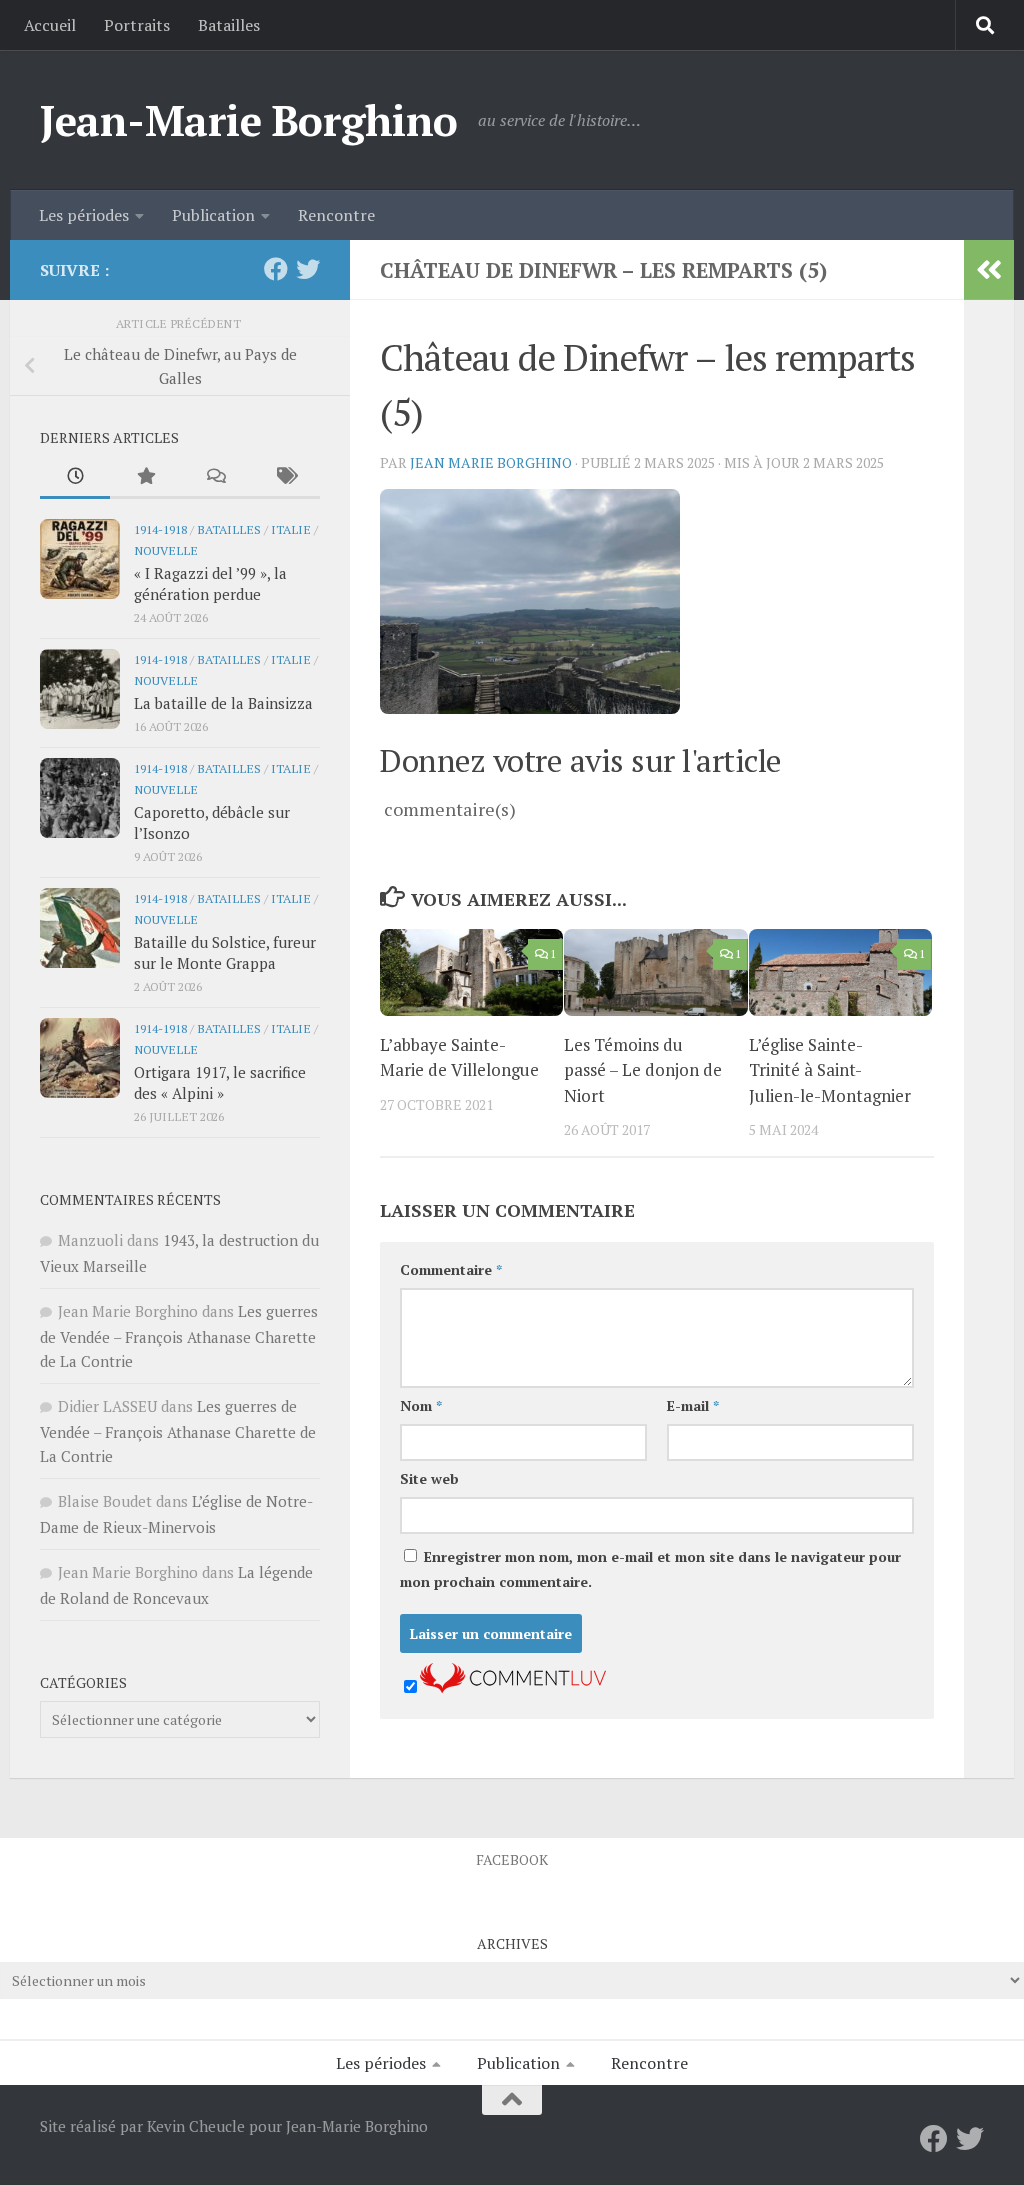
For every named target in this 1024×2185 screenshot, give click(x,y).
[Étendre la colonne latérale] (989, 270)
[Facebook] (276, 269)
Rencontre (336, 215)
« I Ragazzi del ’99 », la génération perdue (210, 583)
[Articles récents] (75, 477)
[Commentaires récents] (215, 477)
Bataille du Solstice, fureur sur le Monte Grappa (225, 952)
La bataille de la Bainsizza (223, 703)
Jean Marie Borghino (491, 462)
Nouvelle (166, 550)
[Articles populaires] (145, 477)
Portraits (137, 25)
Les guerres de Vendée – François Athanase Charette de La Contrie (179, 1336)
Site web (429, 1478)
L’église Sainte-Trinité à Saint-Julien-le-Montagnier (830, 1070)
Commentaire (451, 1269)
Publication (213, 215)
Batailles (229, 25)
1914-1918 (160, 529)
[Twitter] (308, 269)
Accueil (50, 25)
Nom (421, 1405)
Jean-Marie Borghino (249, 120)
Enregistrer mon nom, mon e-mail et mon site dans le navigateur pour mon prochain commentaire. (650, 1569)
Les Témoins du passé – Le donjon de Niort (643, 1070)
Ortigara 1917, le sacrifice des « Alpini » (220, 1082)
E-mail (693, 1405)
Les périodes (84, 215)
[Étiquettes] (285, 477)
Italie (291, 529)
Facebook (512, 1859)
